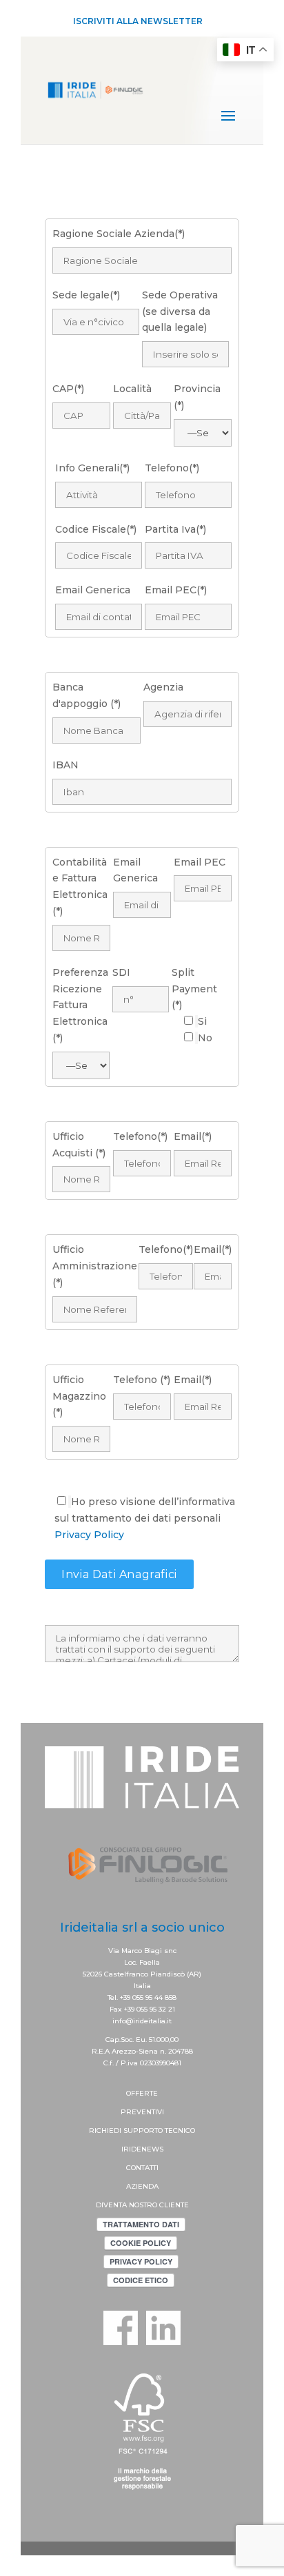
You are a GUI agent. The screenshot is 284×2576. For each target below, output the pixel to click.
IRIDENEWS (142, 2149)
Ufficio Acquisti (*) (79, 1145)
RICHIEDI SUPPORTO (127, 2130)
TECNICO (180, 2130)
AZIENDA (142, 2186)
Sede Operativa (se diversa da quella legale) (180, 311)
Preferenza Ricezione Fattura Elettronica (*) (80, 1005)
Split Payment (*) (194, 989)
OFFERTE (142, 2093)
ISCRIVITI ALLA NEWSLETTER (138, 21)
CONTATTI (142, 2168)
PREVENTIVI (142, 2112)
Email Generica (135, 870)
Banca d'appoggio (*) (87, 695)
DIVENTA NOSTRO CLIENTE (142, 2205)
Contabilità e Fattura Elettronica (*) (80, 887)
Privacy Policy (89, 1535)
